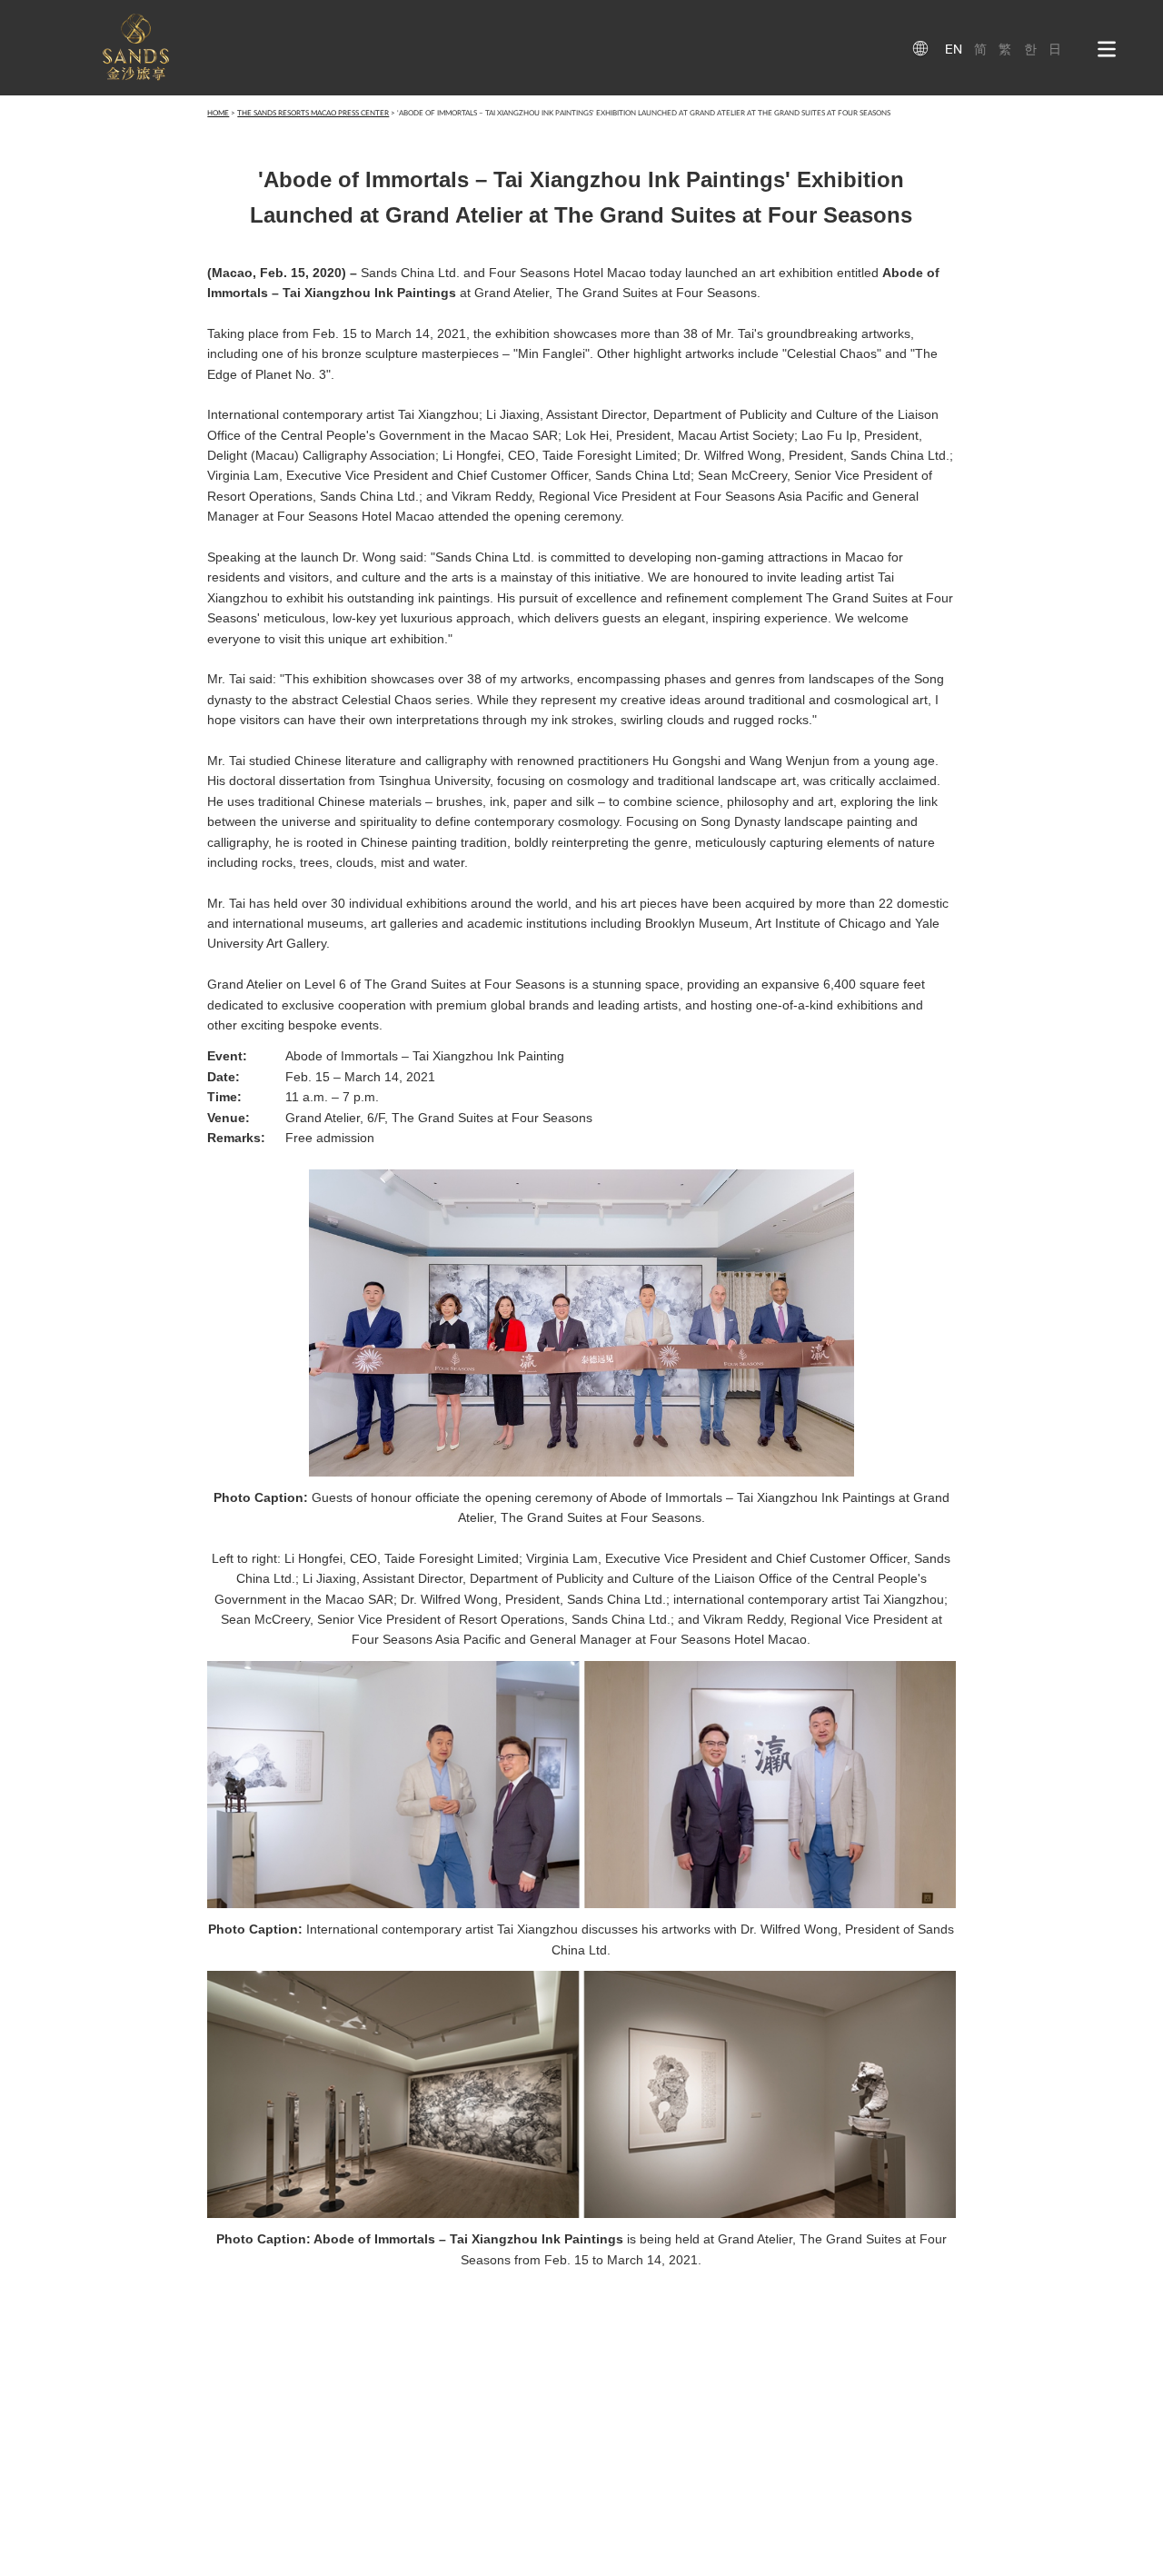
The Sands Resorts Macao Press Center (313, 113)
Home (218, 113)
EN (954, 49)
